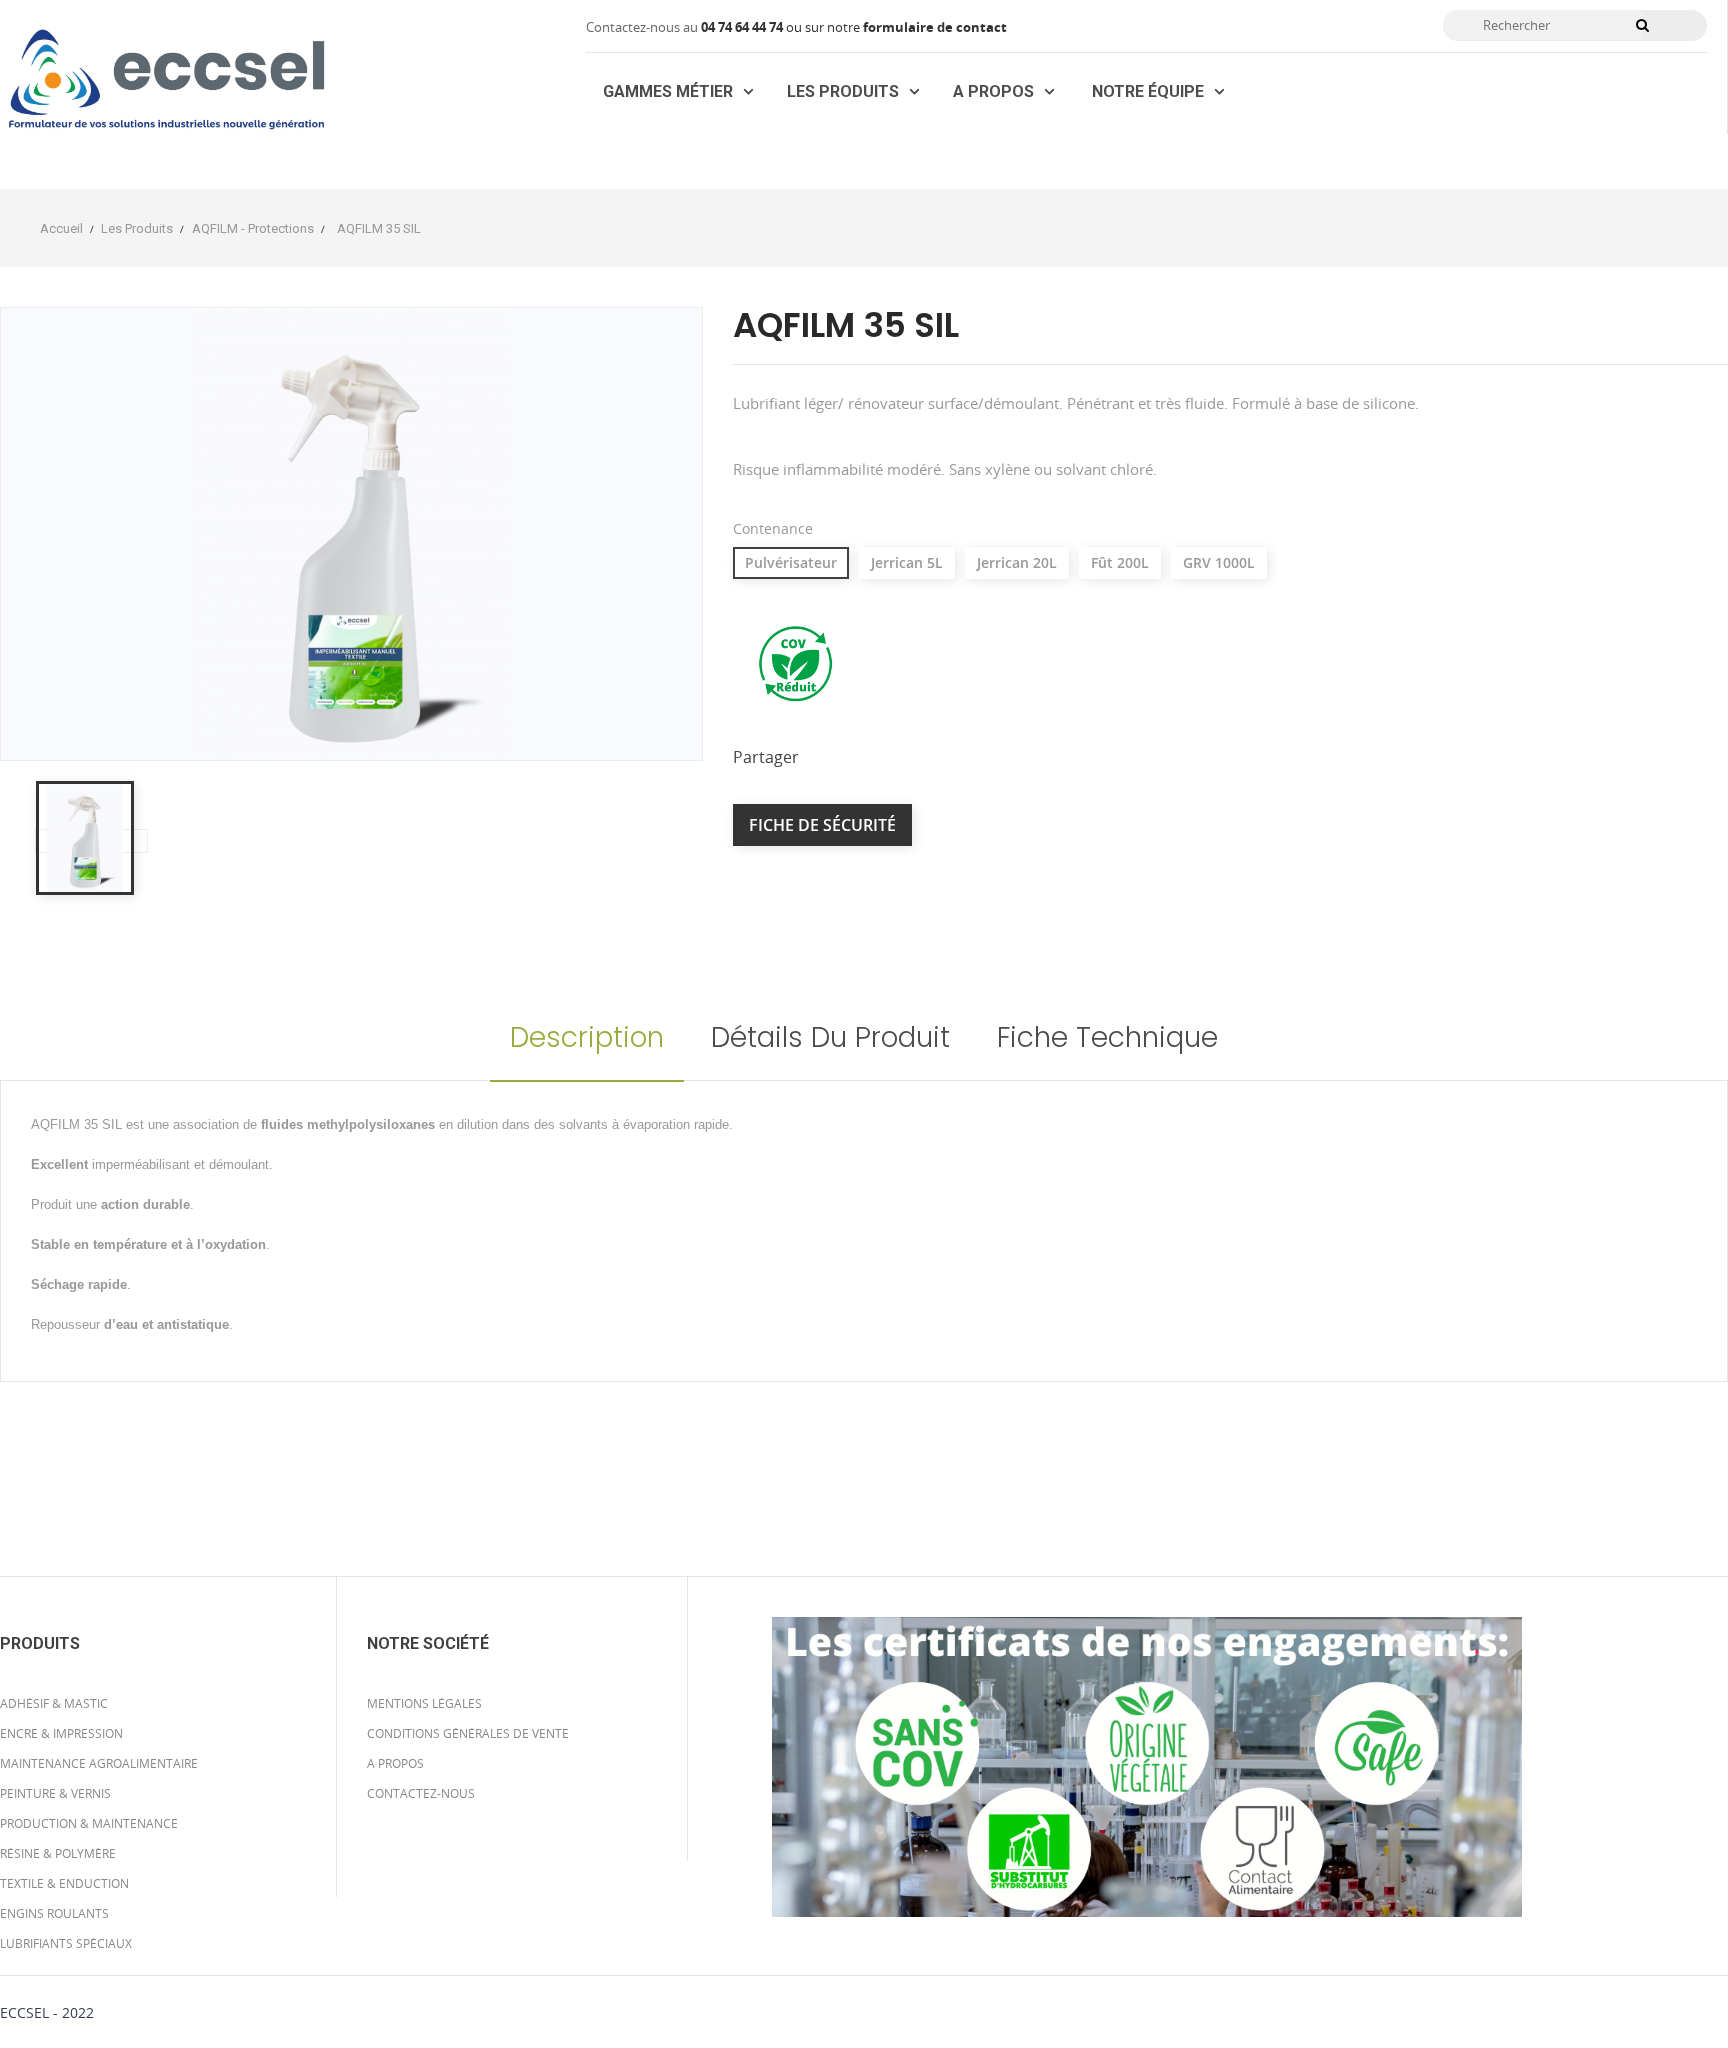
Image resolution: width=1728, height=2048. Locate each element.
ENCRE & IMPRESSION (61, 1733)
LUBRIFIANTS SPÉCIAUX (66, 1943)
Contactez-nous (421, 1793)
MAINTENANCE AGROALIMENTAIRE (99, 1763)
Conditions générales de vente (468, 1733)
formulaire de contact (935, 27)
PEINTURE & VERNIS (55, 1793)
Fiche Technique (1107, 1037)
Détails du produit (830, 1037)
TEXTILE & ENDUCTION (64, 1883)
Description (587, 1037)
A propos (395, 1763)
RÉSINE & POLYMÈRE (58, 1853)
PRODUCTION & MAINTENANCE (89, 1823)
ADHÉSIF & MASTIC (54, 1703)
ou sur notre (782, 27)
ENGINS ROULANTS (54, 1913)
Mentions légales (424, 1703)
